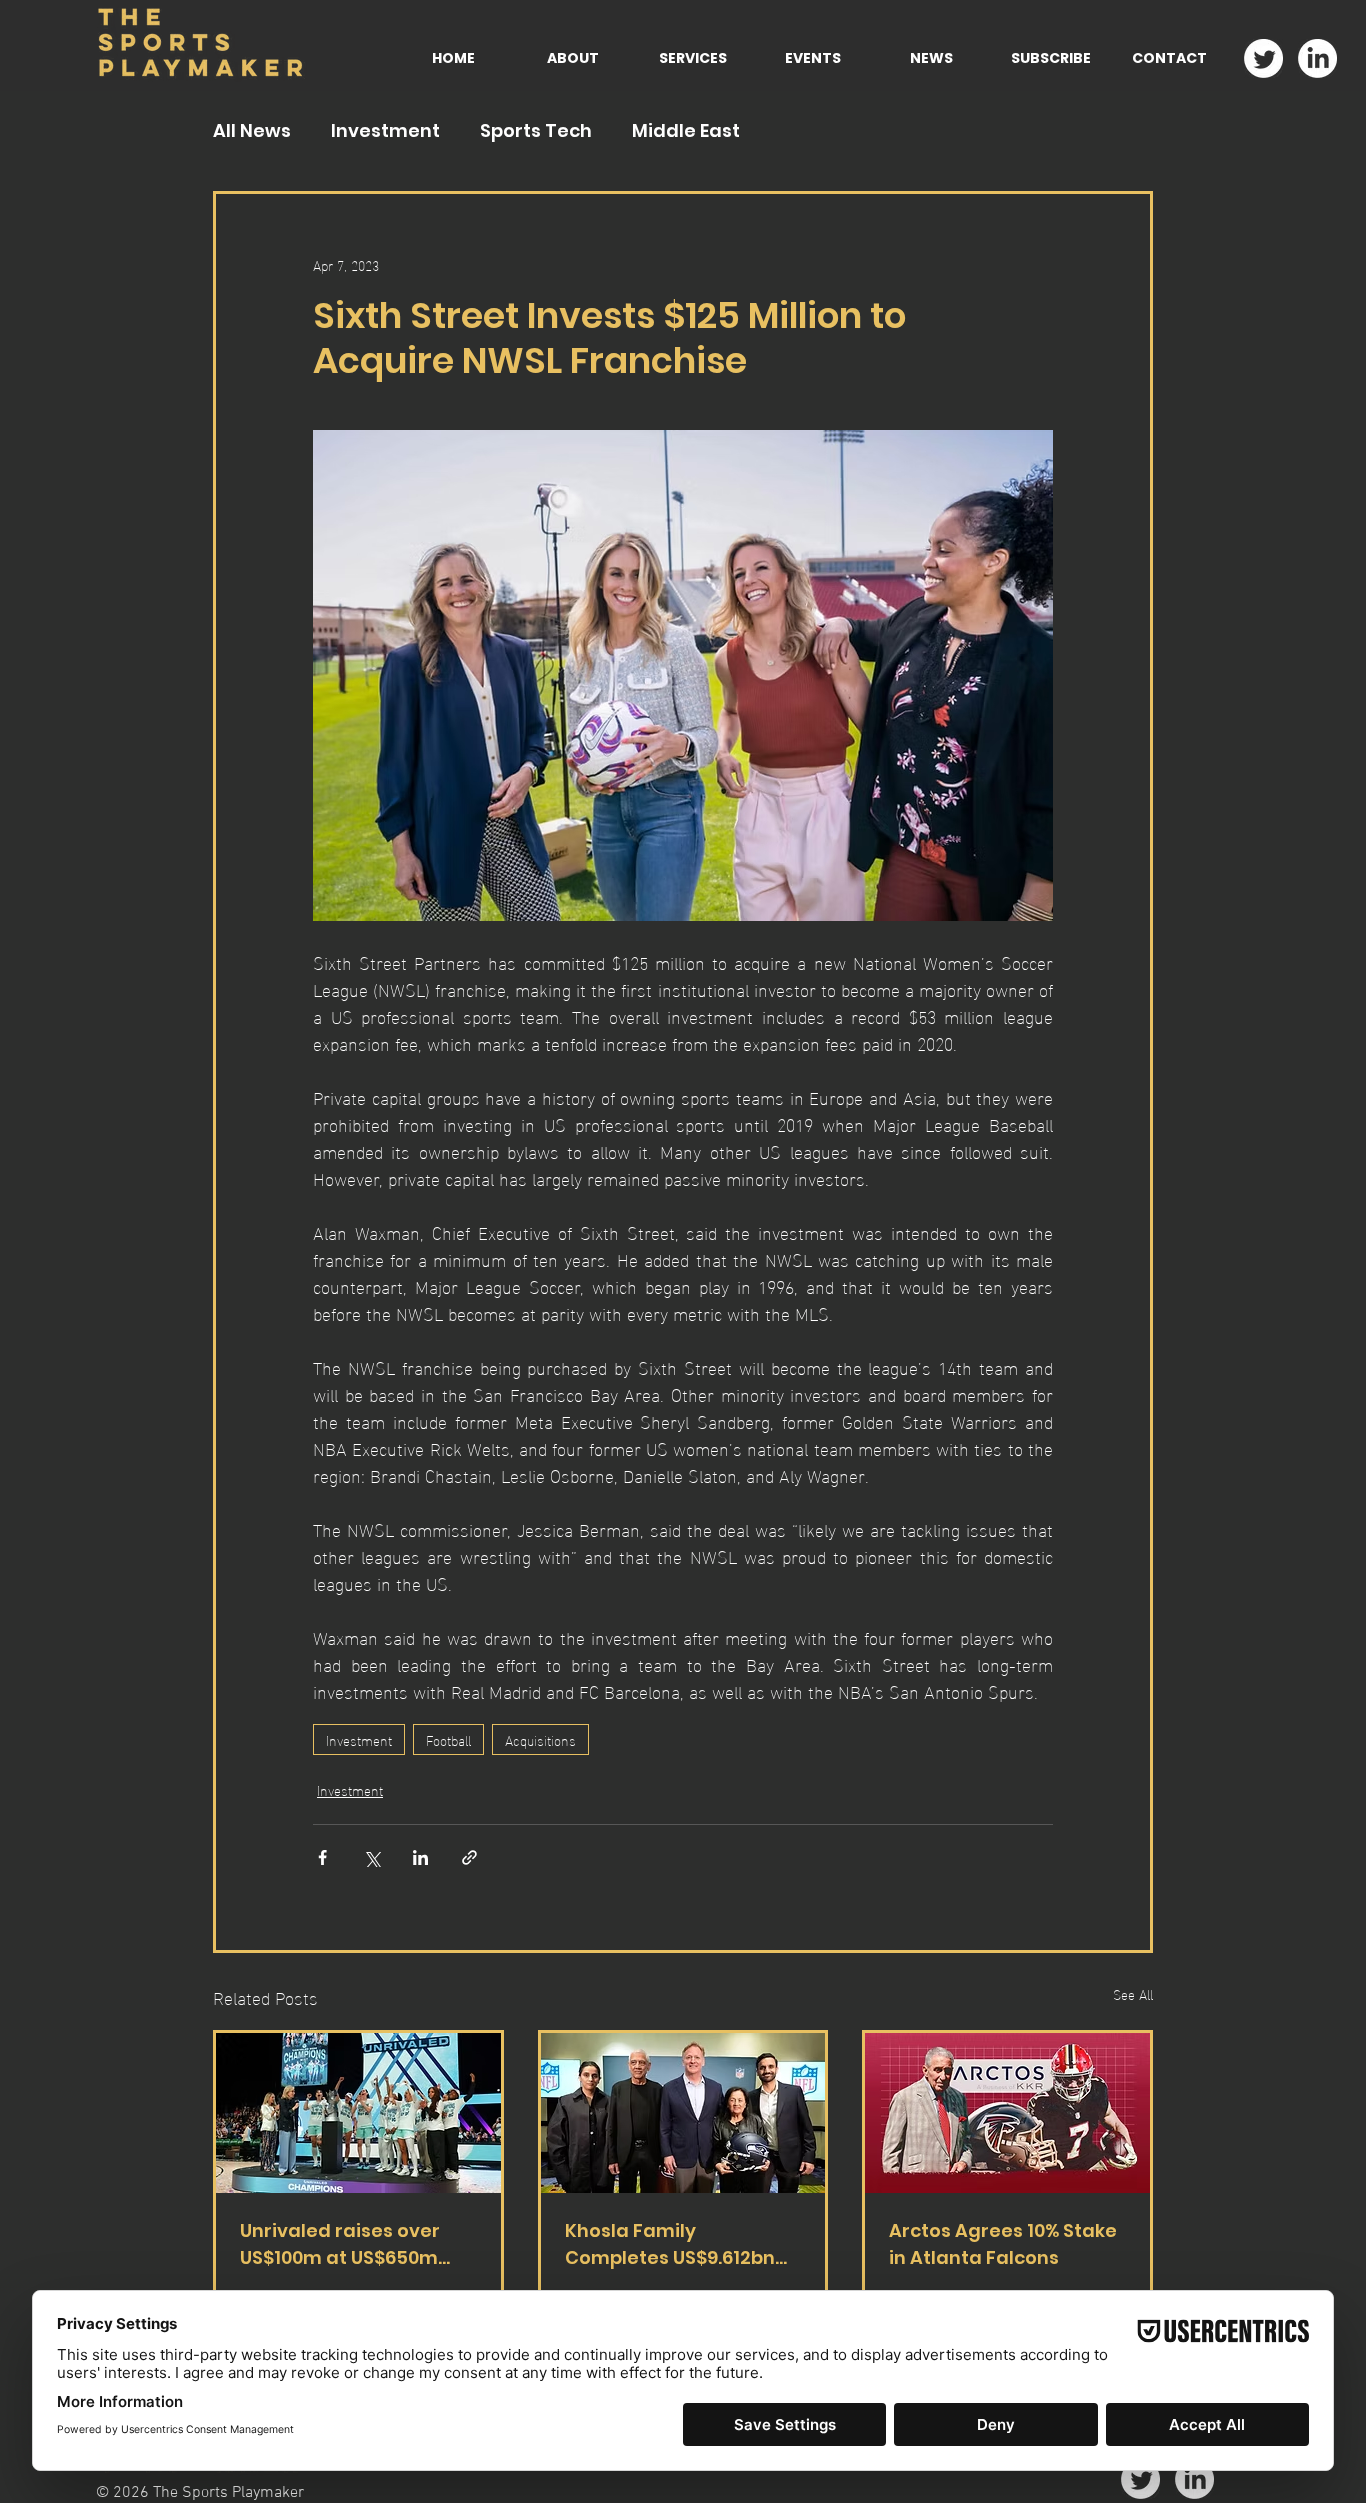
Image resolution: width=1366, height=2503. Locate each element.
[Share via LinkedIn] (420, 1857)
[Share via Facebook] (322, 1857)
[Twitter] (1263, 58)
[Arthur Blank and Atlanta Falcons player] (1007, 2113)
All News (252, 131)
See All (1133, 1994)
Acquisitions (540, 1739)
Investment (385, 131)
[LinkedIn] (1317, 58)
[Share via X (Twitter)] (371, 1857)
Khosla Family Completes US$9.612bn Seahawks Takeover (670, 2244)
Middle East (686, 131)
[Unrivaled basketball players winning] (358, 2113)
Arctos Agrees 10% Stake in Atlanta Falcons (1003, 2244)
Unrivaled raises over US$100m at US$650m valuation (340, 2244)
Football (448, 1739)
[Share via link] (469, 1857)
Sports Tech (536, 131)
